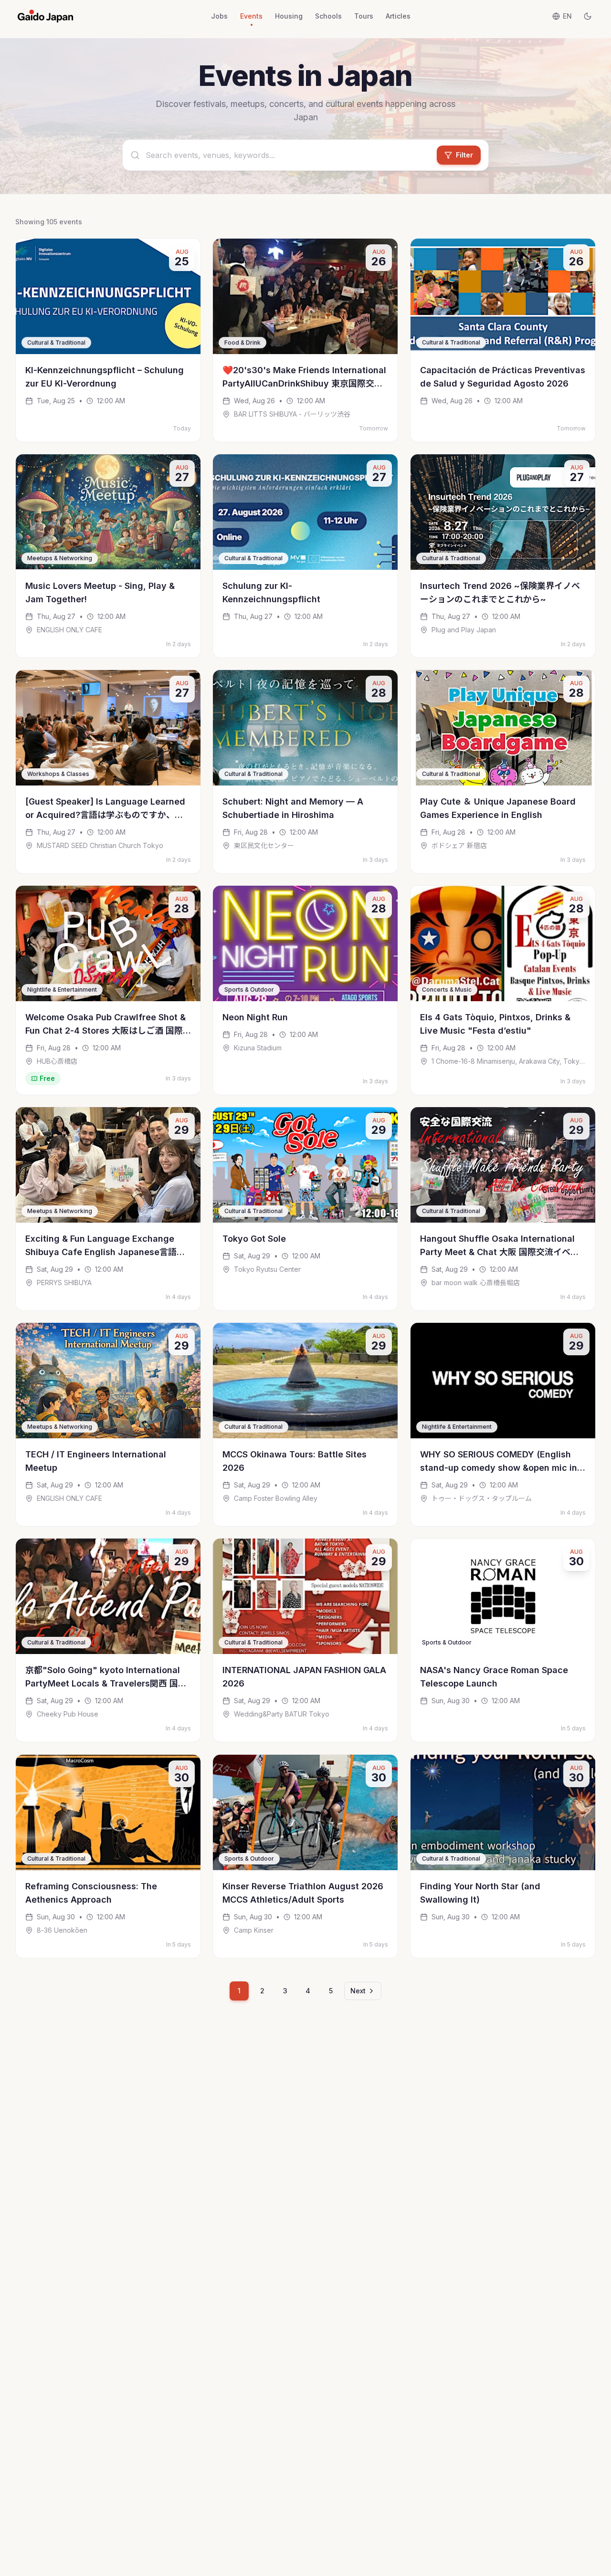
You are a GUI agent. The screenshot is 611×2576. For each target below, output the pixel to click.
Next (358, 1991)
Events (251, 16)
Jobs (219, 16)
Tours (364, 16)
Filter (464, 155)
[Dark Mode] (588, 16)
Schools (328, 16)
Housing (289, 16)
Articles (398, 16)
